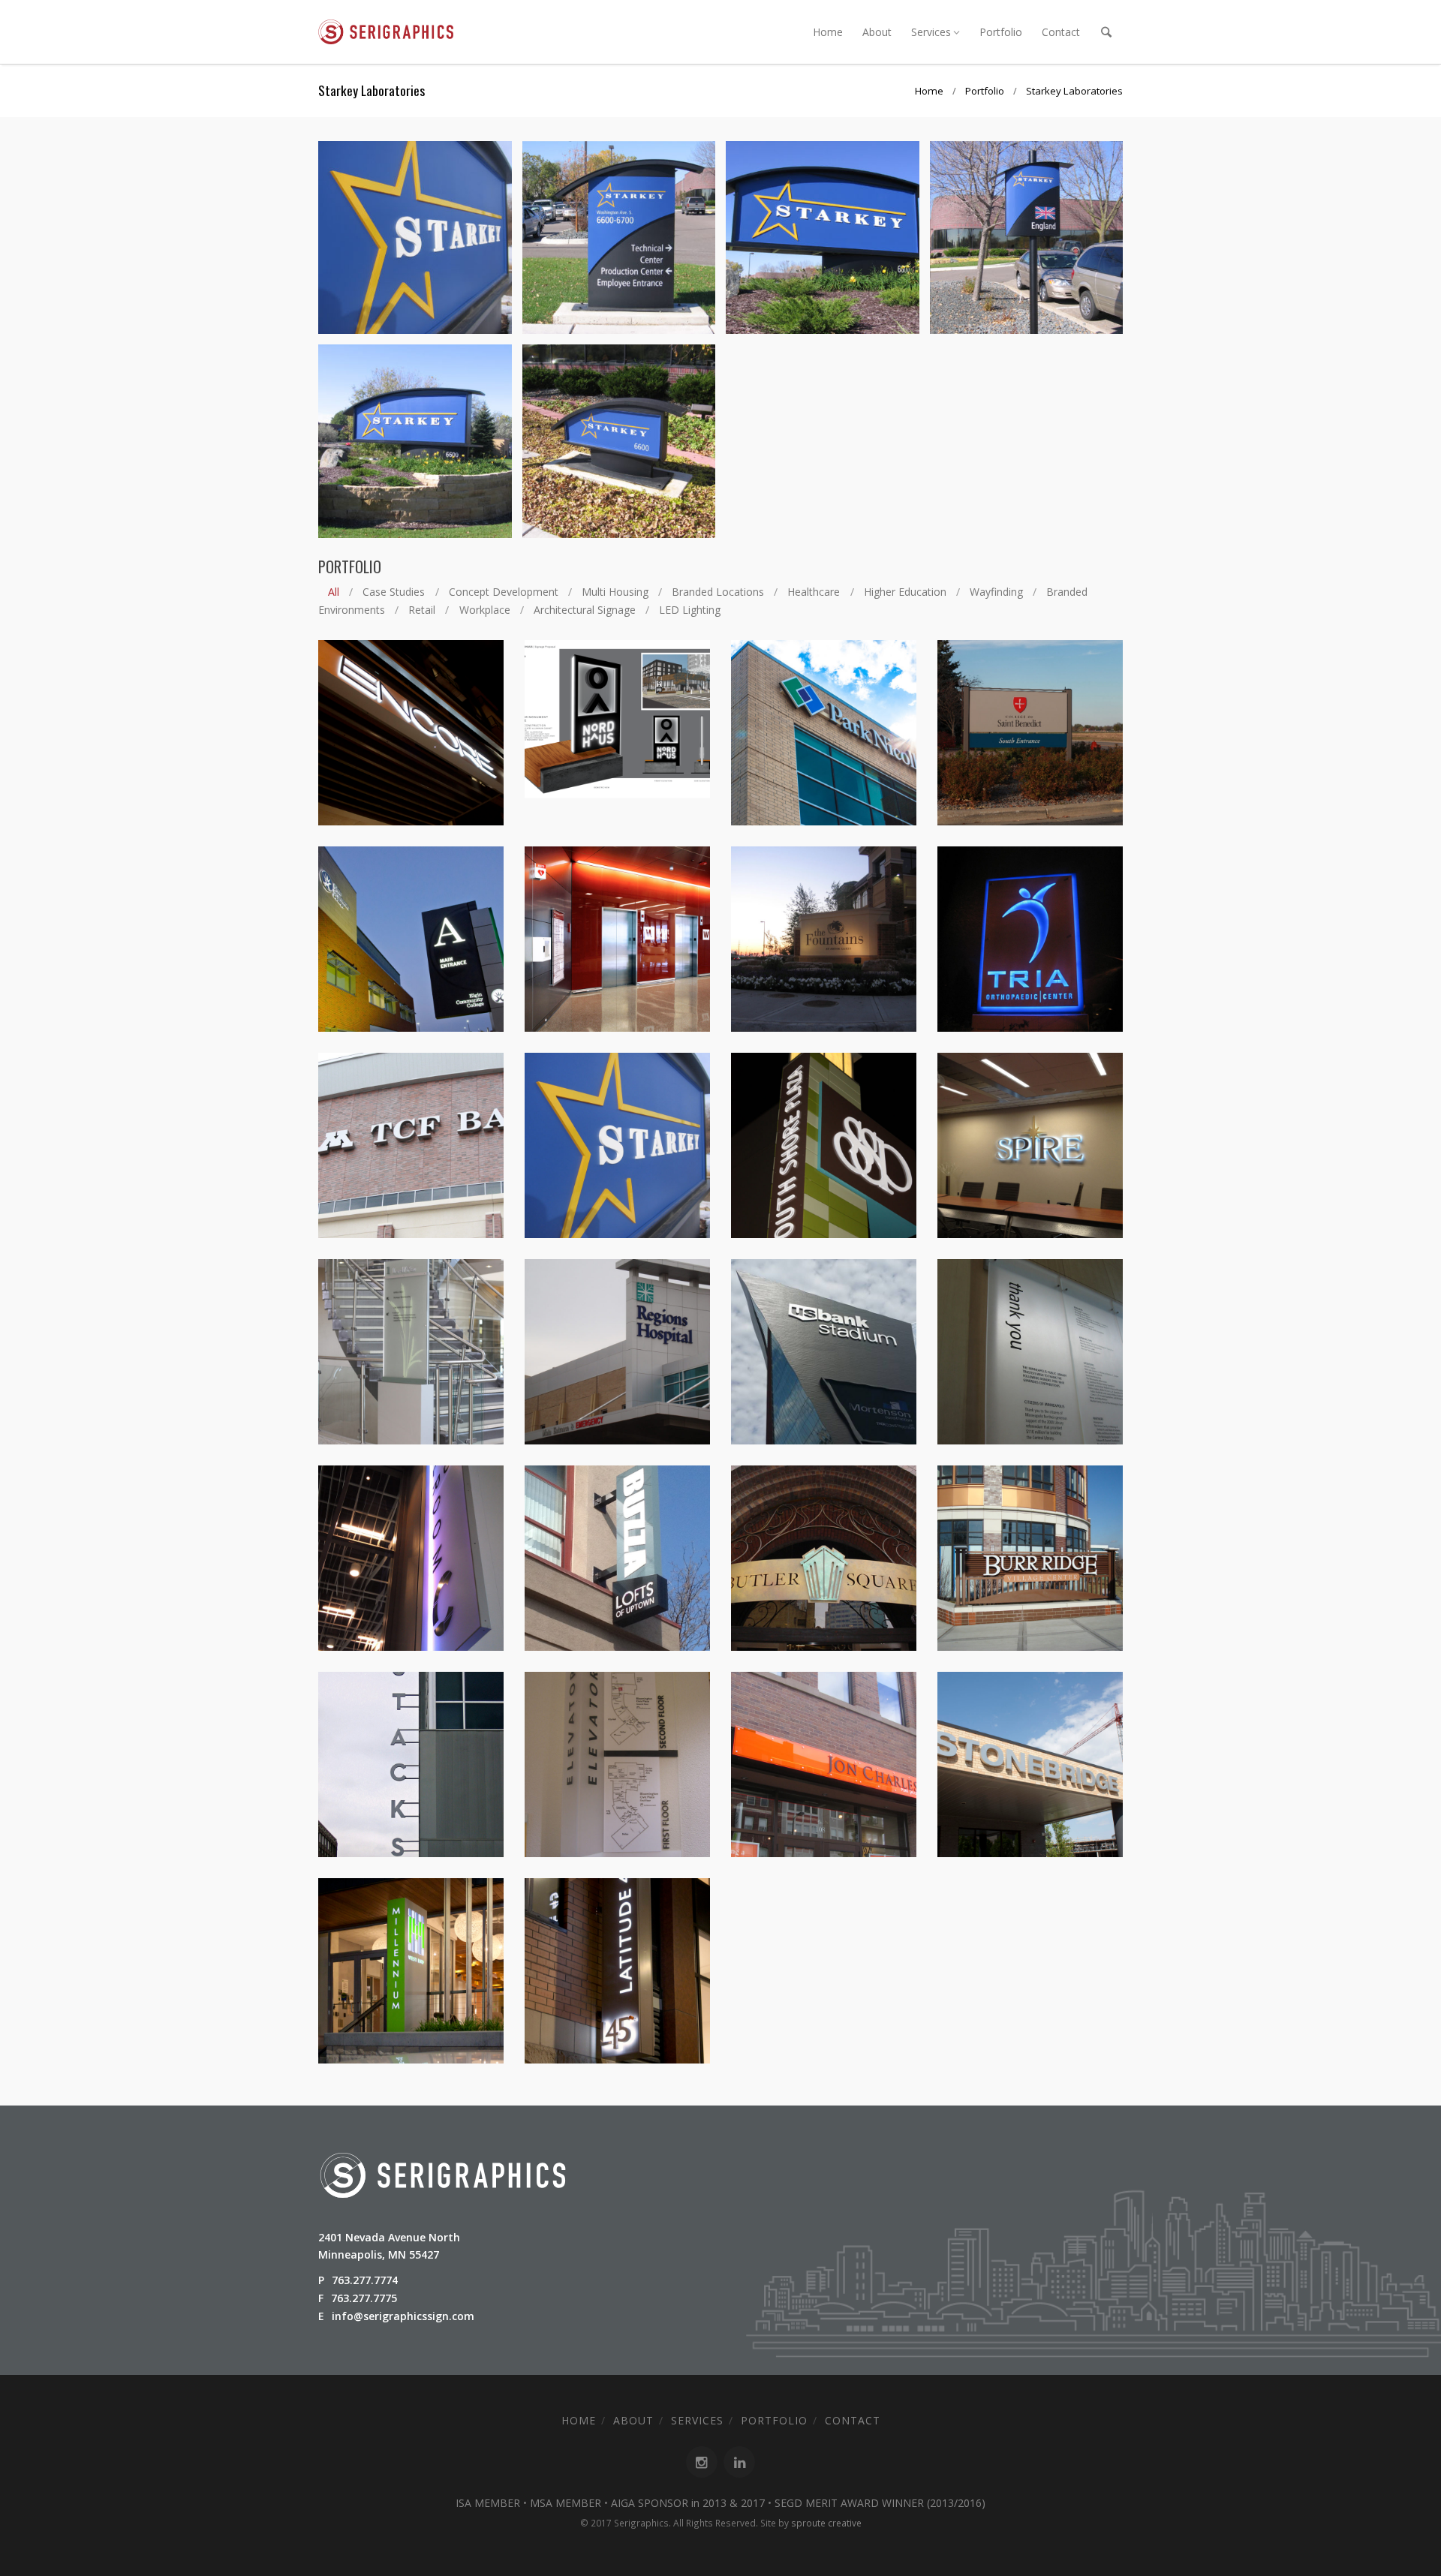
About (877, 32)
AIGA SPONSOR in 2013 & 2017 (688, 2503)
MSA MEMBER (566, 2503)
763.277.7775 (364, 2298)
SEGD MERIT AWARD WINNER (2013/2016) (880, 2503)
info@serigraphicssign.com (403, 2316)
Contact (1061, 32)
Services (931, 32)
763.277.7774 (365, 2280)
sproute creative (826, 2523)
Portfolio (1001, 32)
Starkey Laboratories (1074, 91)
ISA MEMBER (488, 2503)
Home (828, 32)
